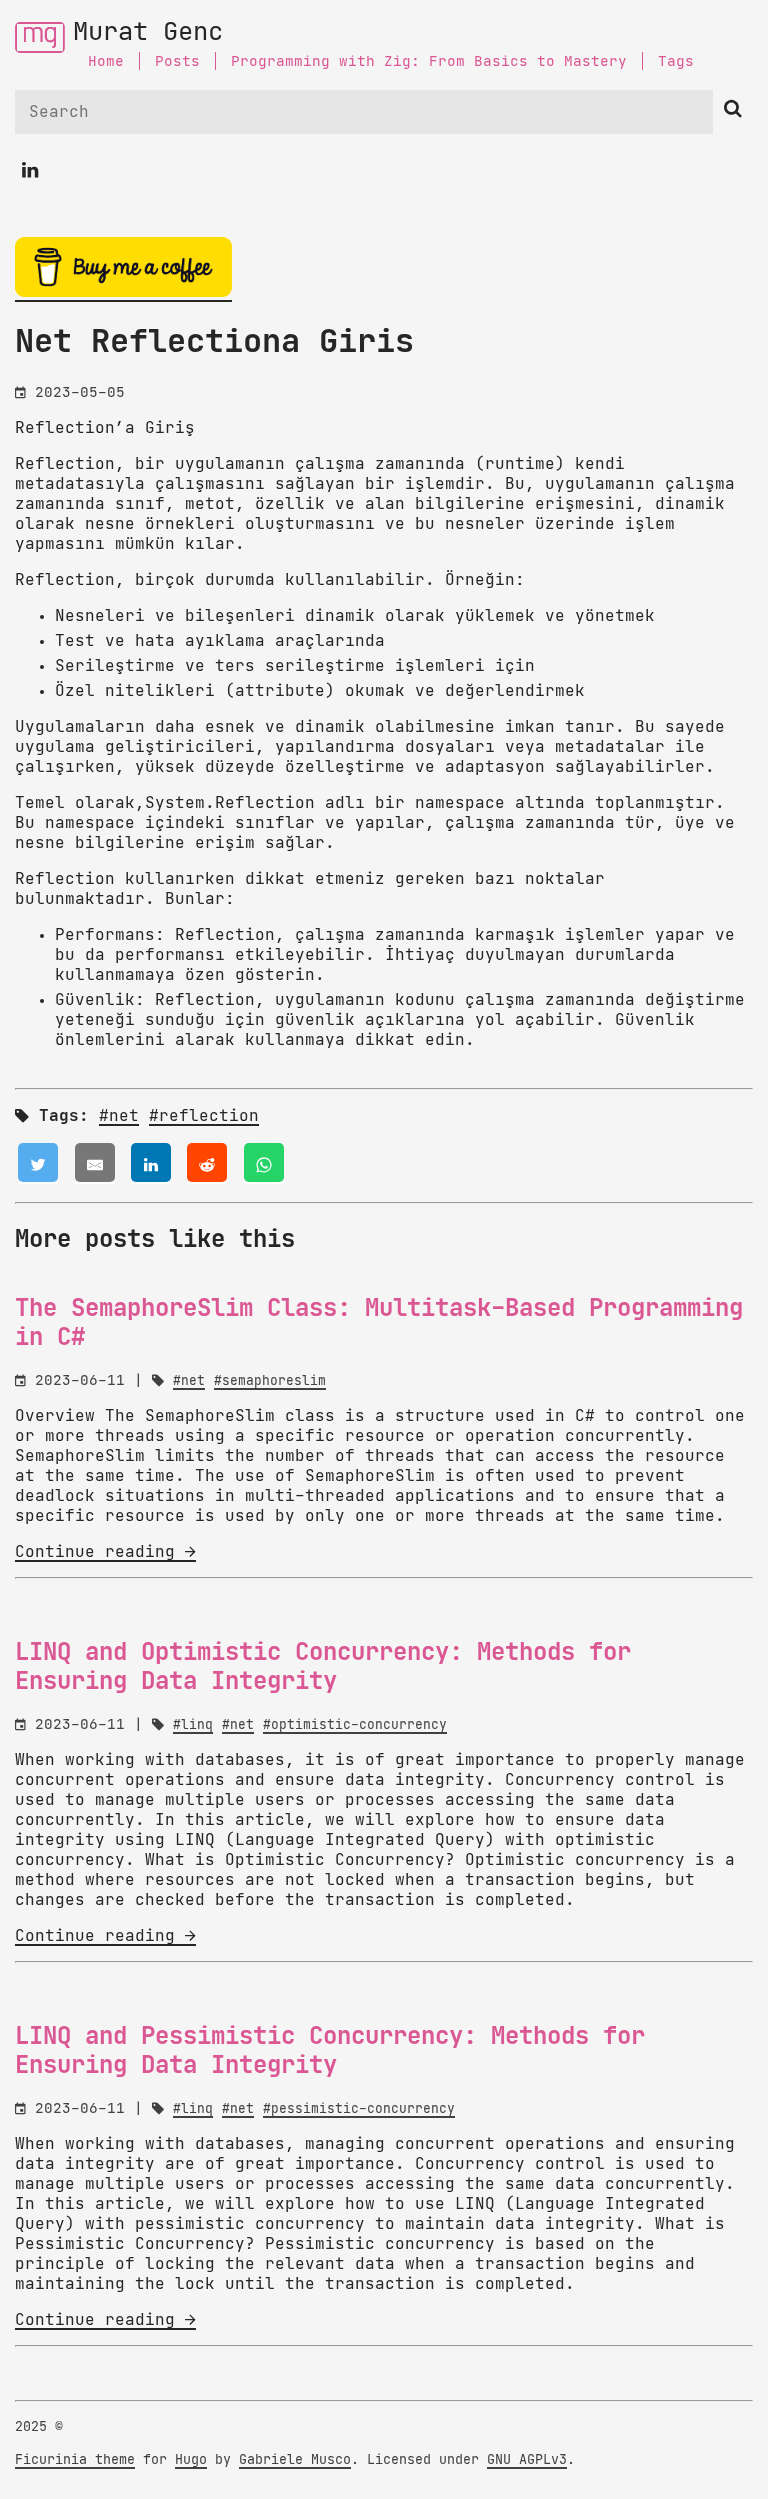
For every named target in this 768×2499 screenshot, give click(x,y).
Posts (177, 61)
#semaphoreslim (270, 1381)
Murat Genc (148, 32)
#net (119, 1116)
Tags (676, 61)
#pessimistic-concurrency (359, 2109)
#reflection (204, 1116)
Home (106, 61)
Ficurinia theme (75, 2460)
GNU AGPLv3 (527, 2460)
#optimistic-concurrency (355, 1725)
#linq (193, 1725)
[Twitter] (38, 1163)
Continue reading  (105, 1552)
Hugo (191, 2460)
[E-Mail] (95, 1163)
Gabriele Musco (295, 2460)
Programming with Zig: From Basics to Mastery (429, 61)
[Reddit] (207, 1163)
